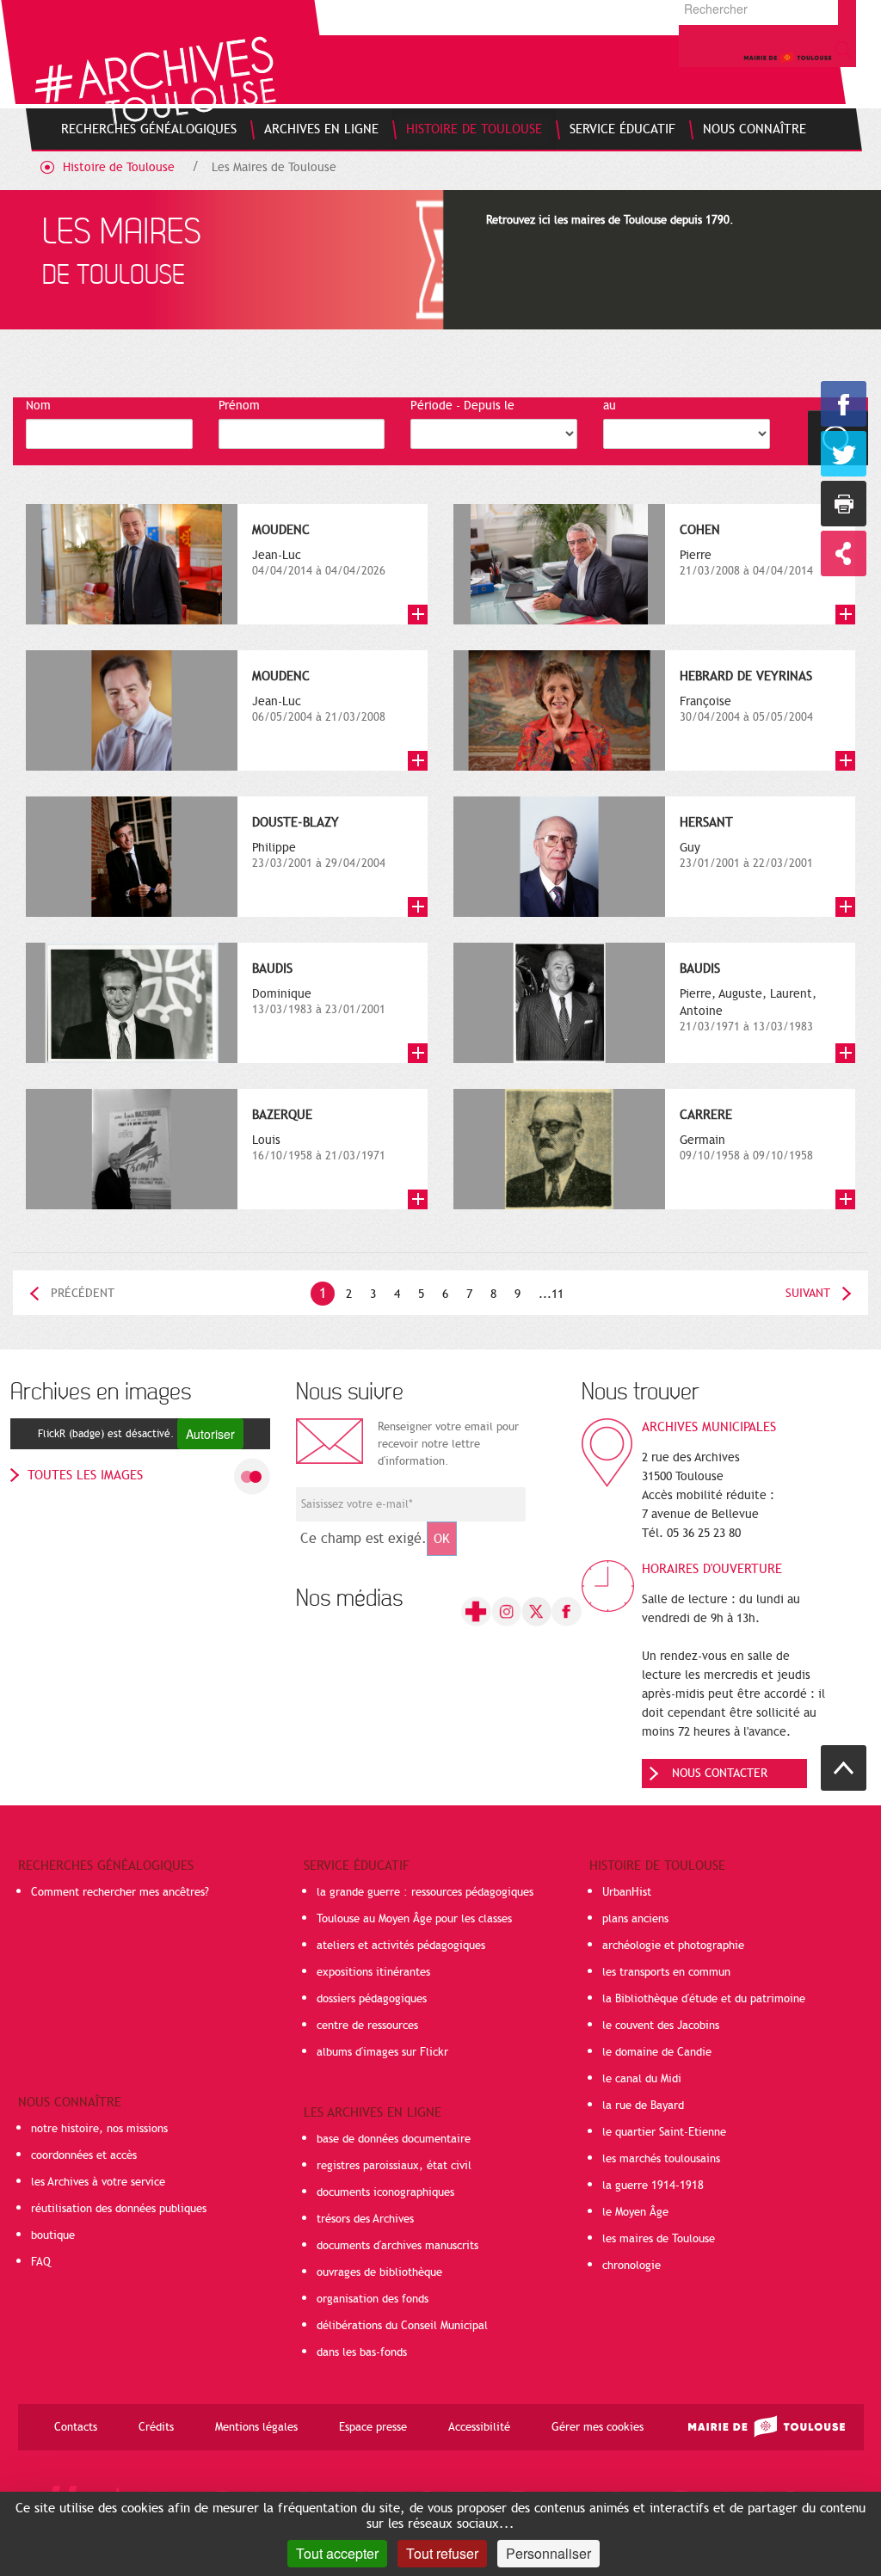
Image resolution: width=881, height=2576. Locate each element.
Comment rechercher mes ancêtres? (120, 1892)
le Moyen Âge (635, 2212)
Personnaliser (548, 2553)
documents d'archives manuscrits (397, 2246)
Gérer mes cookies (598, 2427)
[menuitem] (149, 129)
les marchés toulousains (661, 2159)
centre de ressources (367, 2026)
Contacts (76, 2427)
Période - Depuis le (462, 406)
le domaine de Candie (657, 2052)
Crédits (156, 2427)
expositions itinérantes (373, 1972)
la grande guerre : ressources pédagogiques (425, 1892)
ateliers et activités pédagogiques (401, 1946)
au (610, 406)
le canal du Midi (642, 2079)
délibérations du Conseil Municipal (402, 2326)
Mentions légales (256, 2427)
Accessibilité (479, 2427)
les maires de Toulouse (659, 2239)
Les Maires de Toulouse (274, 167)
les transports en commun (666, 1972)
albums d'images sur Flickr (382, 2052)
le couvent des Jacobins (661, 2026)
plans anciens (635, 1919)
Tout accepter (337, 2553)
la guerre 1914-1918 (653, 2186)
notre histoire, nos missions (99, 2129)
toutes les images (85, 1475)
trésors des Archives (365, 2219)
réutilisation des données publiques (119, 2209)
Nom (38, 406)
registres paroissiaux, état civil (394, 2166)
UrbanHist (627, 1892)
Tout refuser (442, 2553)
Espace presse (373, 2427)
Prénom (239, 406)
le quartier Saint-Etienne (664, 2132)
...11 (551, 1294)
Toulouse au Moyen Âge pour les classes (414, 1919)
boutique (53, 2235)
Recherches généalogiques (106, 1866)
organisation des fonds (373, 2299)
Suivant (808, 1293)
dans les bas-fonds (362, 2352)
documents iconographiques (385, 2192)
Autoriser (210, 1434)
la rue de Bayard (643, 2106)
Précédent (83, 1293)
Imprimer (844, 504)
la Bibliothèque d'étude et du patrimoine (704, 1999)
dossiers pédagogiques (372, 1999)
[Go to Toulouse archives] (155, 80)
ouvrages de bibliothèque (379, 2272)
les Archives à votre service (98, 2182)
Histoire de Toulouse (119, 167)
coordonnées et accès (84, 2155)
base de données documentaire (394, 2139)
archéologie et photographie (673, 1946)
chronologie (631, 2266)
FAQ (41, 2262)
